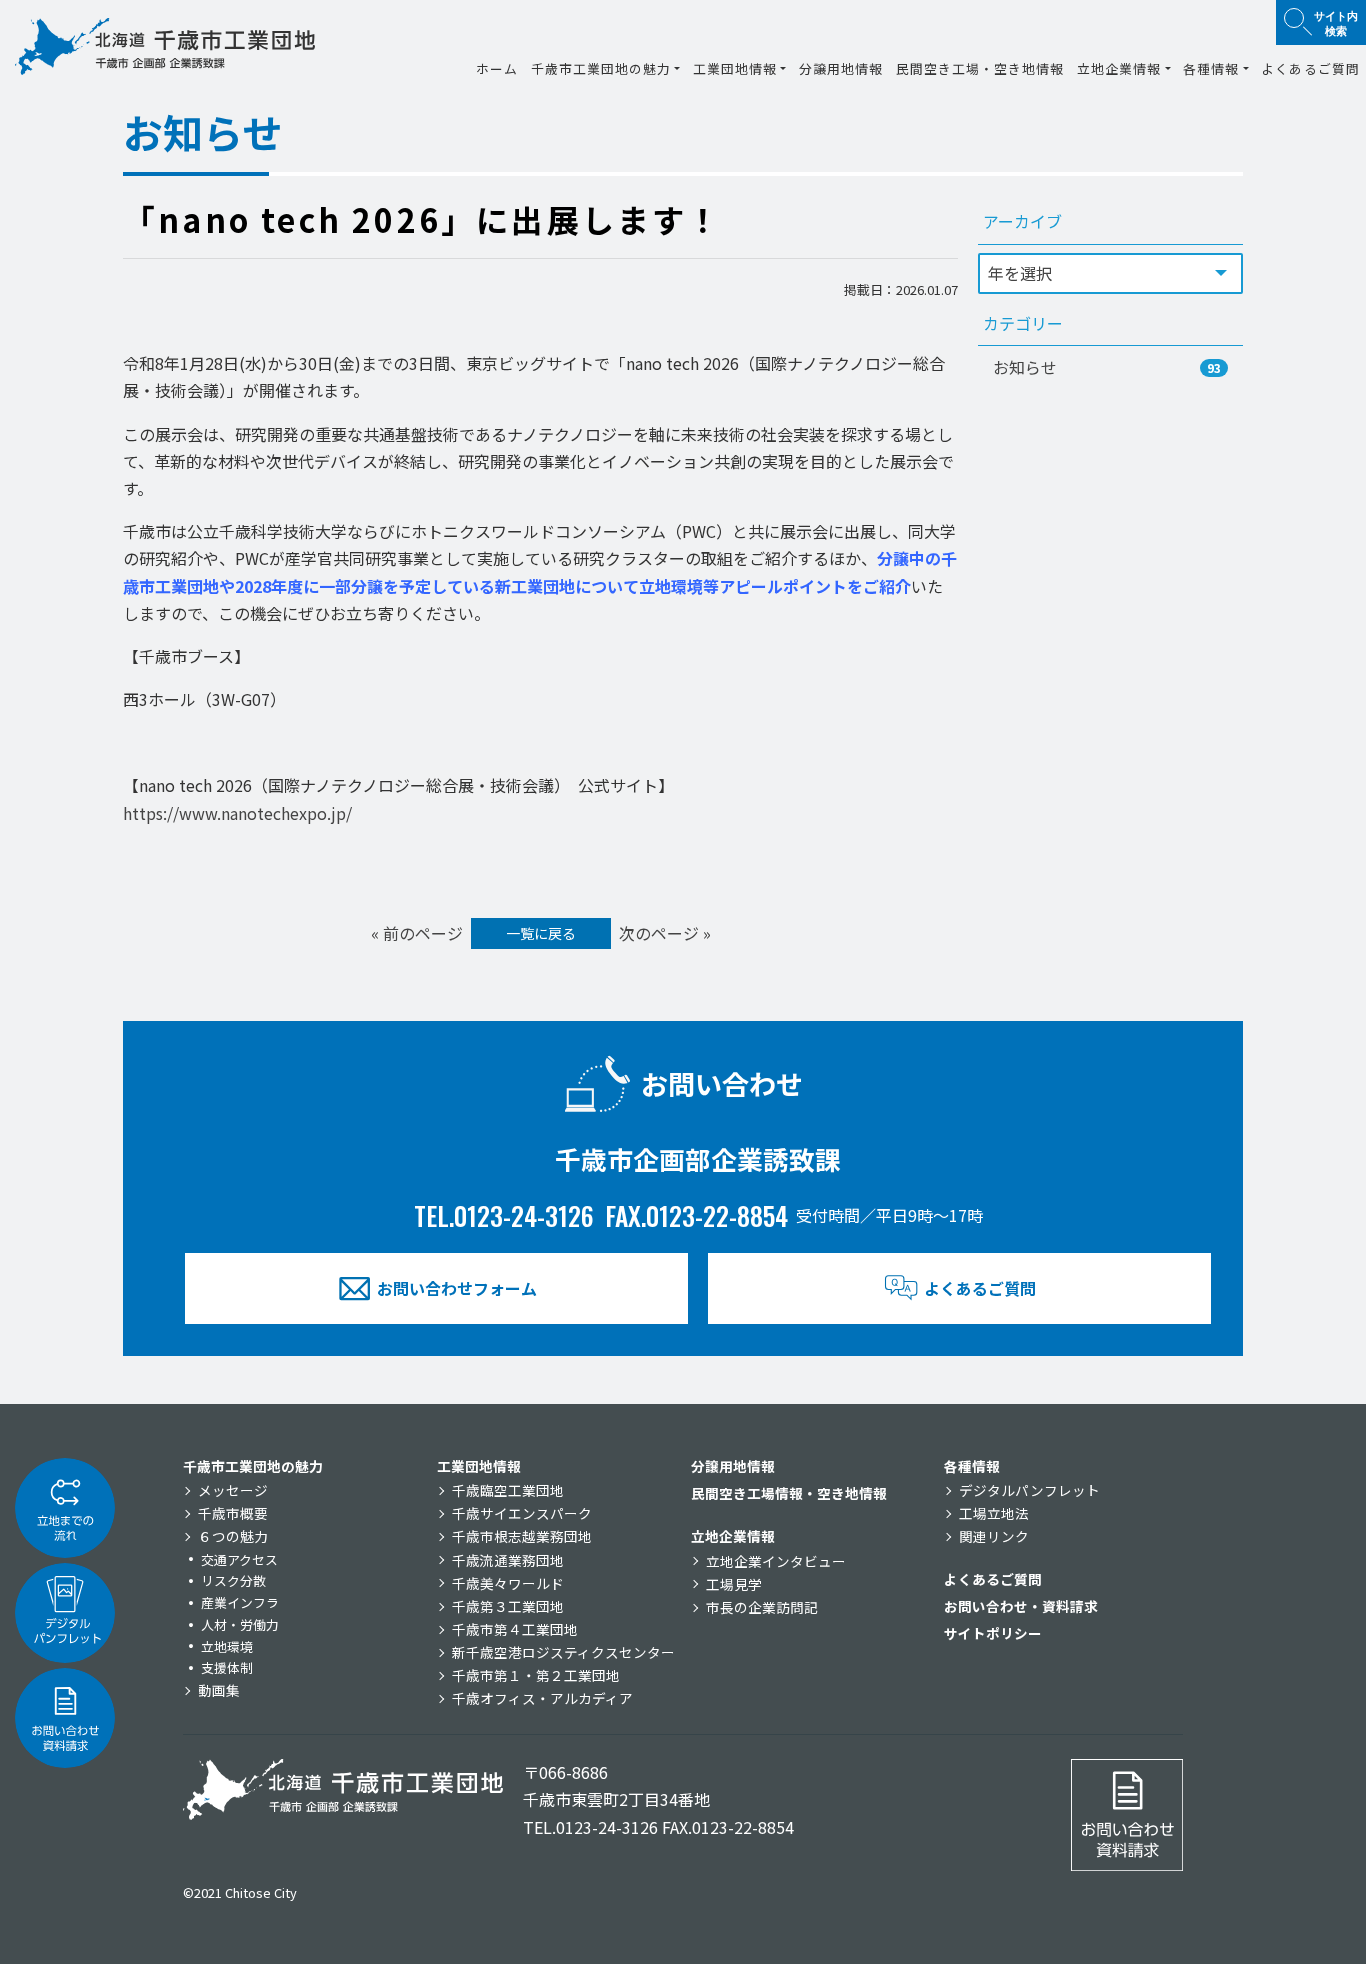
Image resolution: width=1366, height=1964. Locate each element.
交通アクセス (239, 1559)
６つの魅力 (233, 1536)
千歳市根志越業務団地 (522, 1536)
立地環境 (227, 1646)
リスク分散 (233, 1580)
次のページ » (665, 933)
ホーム (497, 68)
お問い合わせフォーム (457, 1288)
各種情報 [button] (1211, 68)
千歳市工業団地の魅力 (253, 1466)
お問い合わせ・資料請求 (1021, 1606)
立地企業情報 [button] (1119, 68)
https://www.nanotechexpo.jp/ (237, 813)
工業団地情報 (479, 1466)
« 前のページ (417, 933)
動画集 (219, 1690)
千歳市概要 (233, 1513)
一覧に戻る (541, 933)
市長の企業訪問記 (762, 1607)
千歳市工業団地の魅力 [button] (601, 68)
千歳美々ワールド (508, 1583)
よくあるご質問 (1310, 68)
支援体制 (227, 1667)
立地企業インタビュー (776, 1561)
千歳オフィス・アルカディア (542, 1698)
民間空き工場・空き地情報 (980, 68)
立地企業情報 (733, 1536)
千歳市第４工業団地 (515, 1629)
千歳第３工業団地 (508, 1606)
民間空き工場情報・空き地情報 (789, 1493)
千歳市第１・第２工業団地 (536, 1675)
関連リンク (994, 1536)
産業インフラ (240, 1602)
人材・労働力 (240, 1624)
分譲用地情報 (841, 68)
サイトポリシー (993, 1633)
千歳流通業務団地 (508, 1560)
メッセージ (233, 1490)
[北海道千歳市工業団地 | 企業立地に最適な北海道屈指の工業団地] (165, 46)
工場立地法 (994, 1513)
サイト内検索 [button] (1336, 22)
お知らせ (1107, 367)
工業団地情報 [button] (735, 68)
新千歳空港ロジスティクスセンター (563, 1652)
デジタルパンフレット (1029, 1490)
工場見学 (734, 1584)
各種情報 (972, 1466)
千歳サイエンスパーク (522, 1513)
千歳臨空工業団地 (508, 1490)
